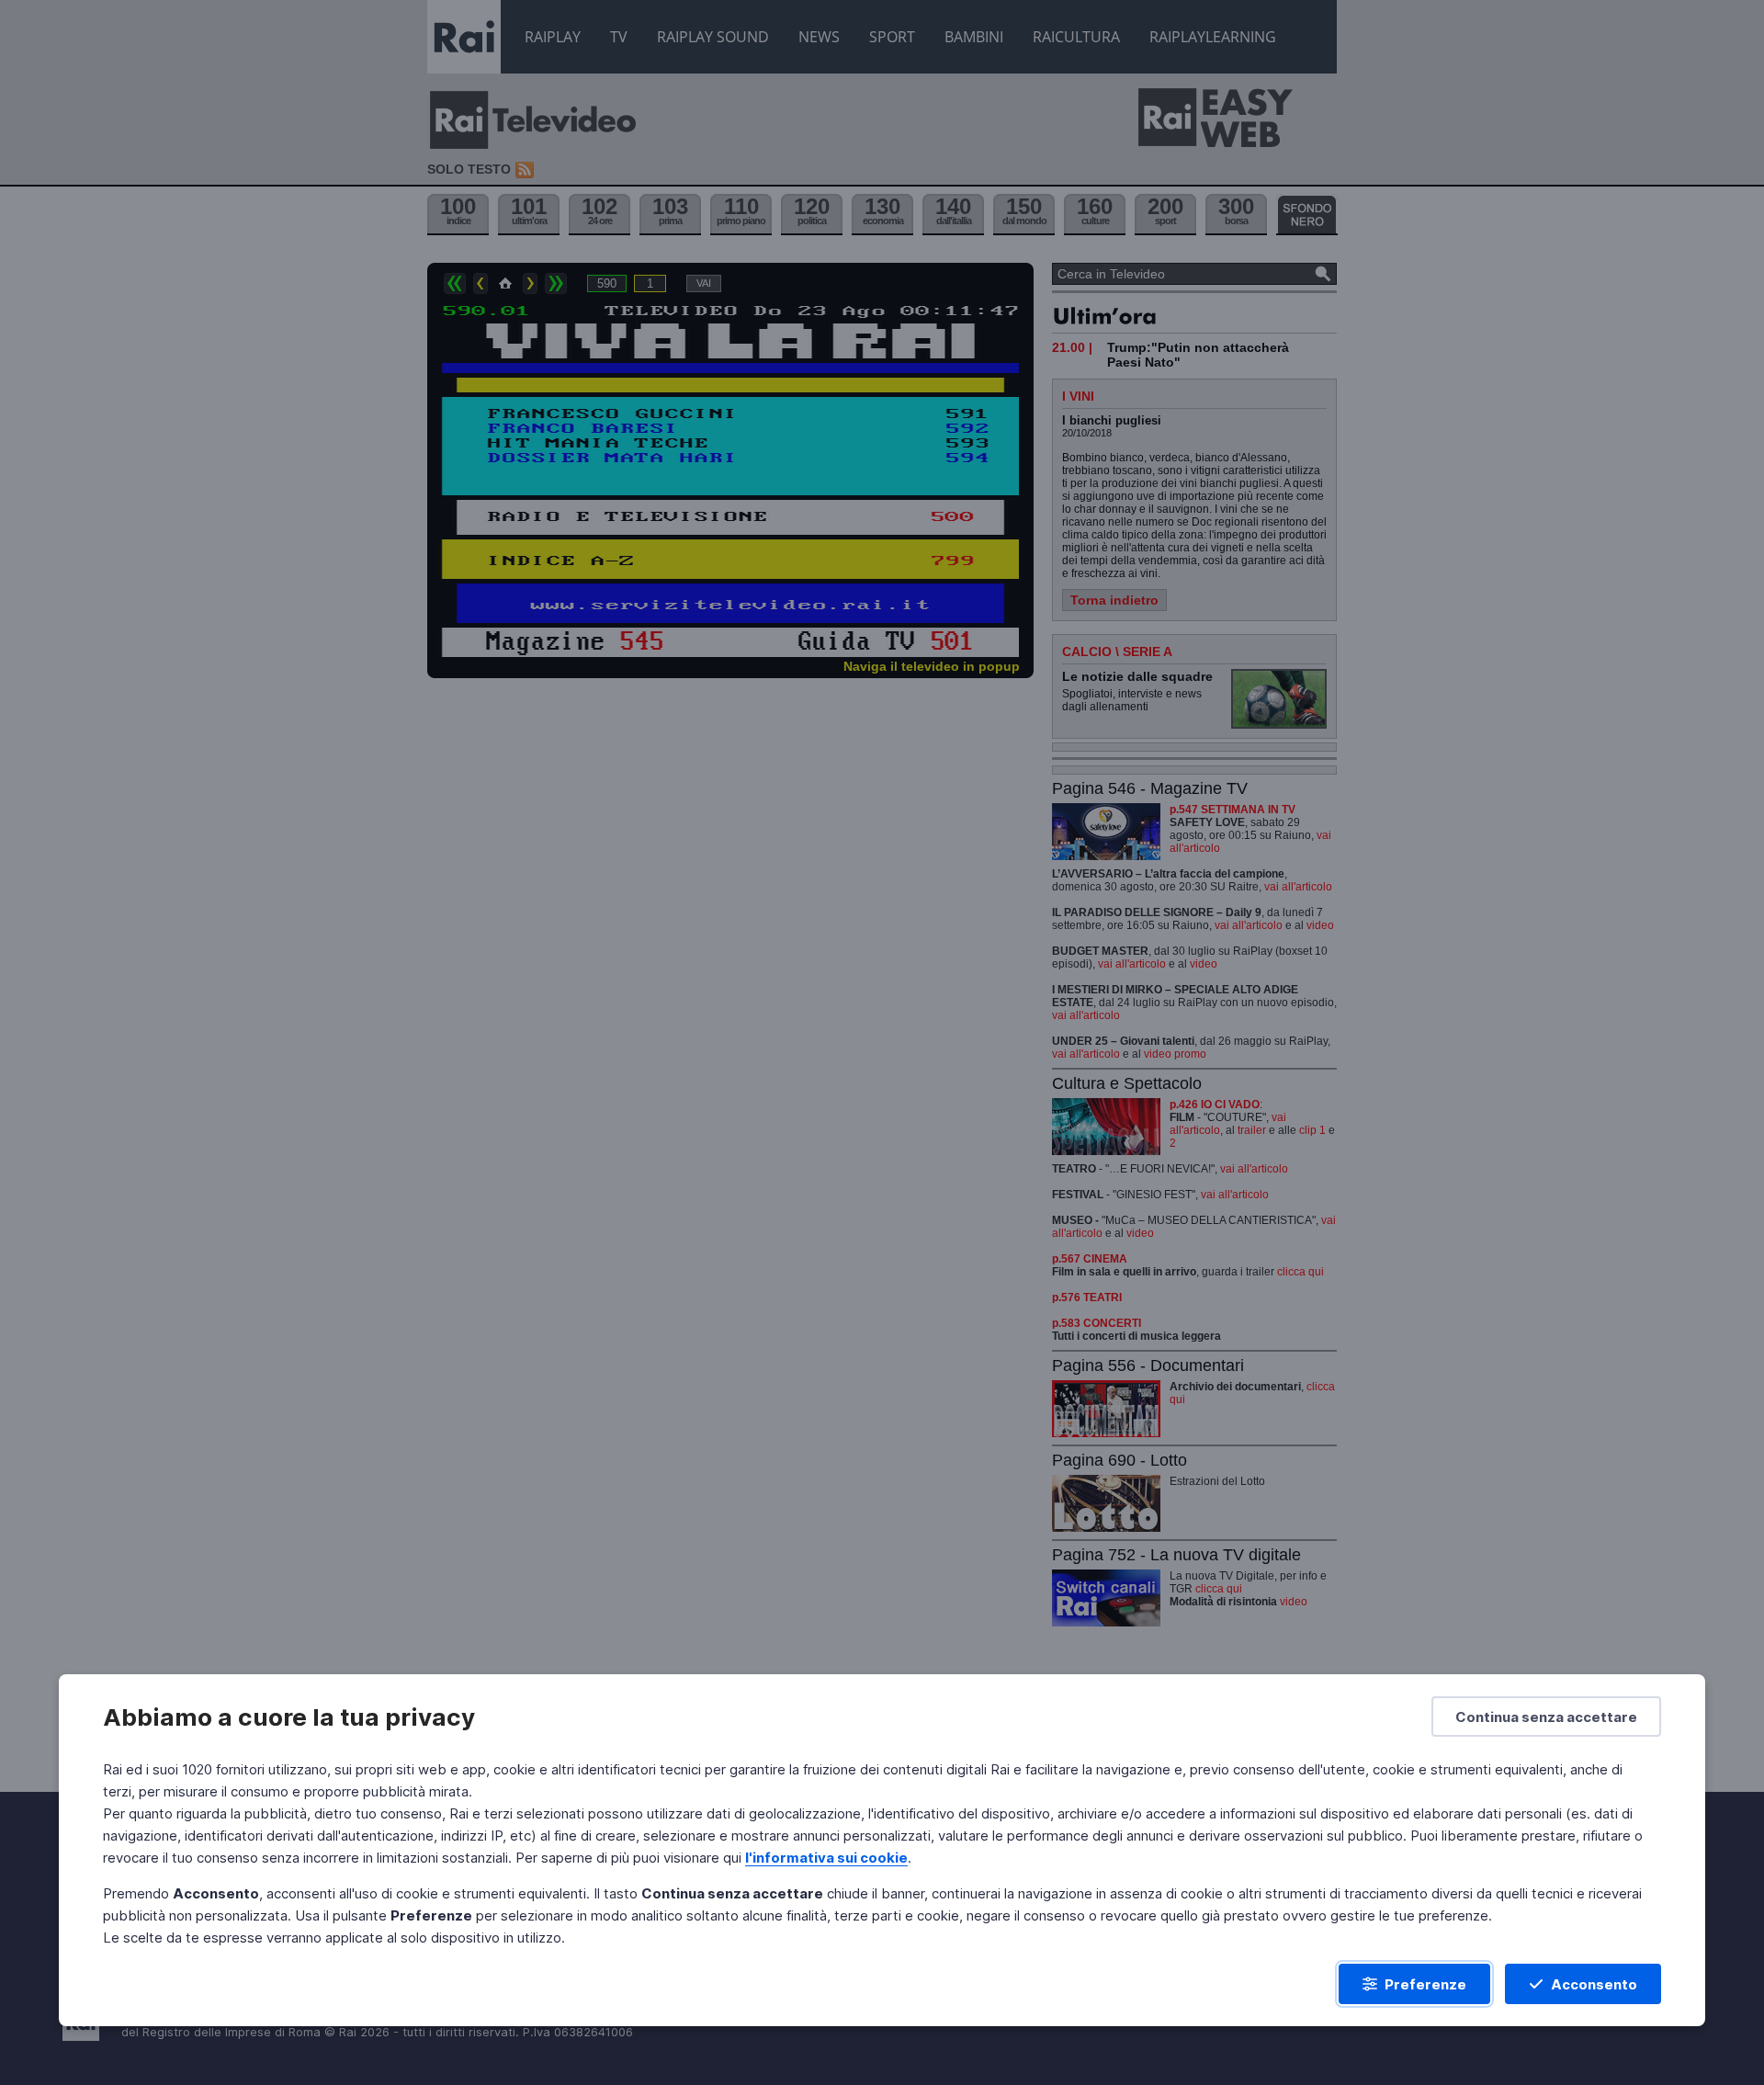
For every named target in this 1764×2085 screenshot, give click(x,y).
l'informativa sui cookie (826, 1858)
